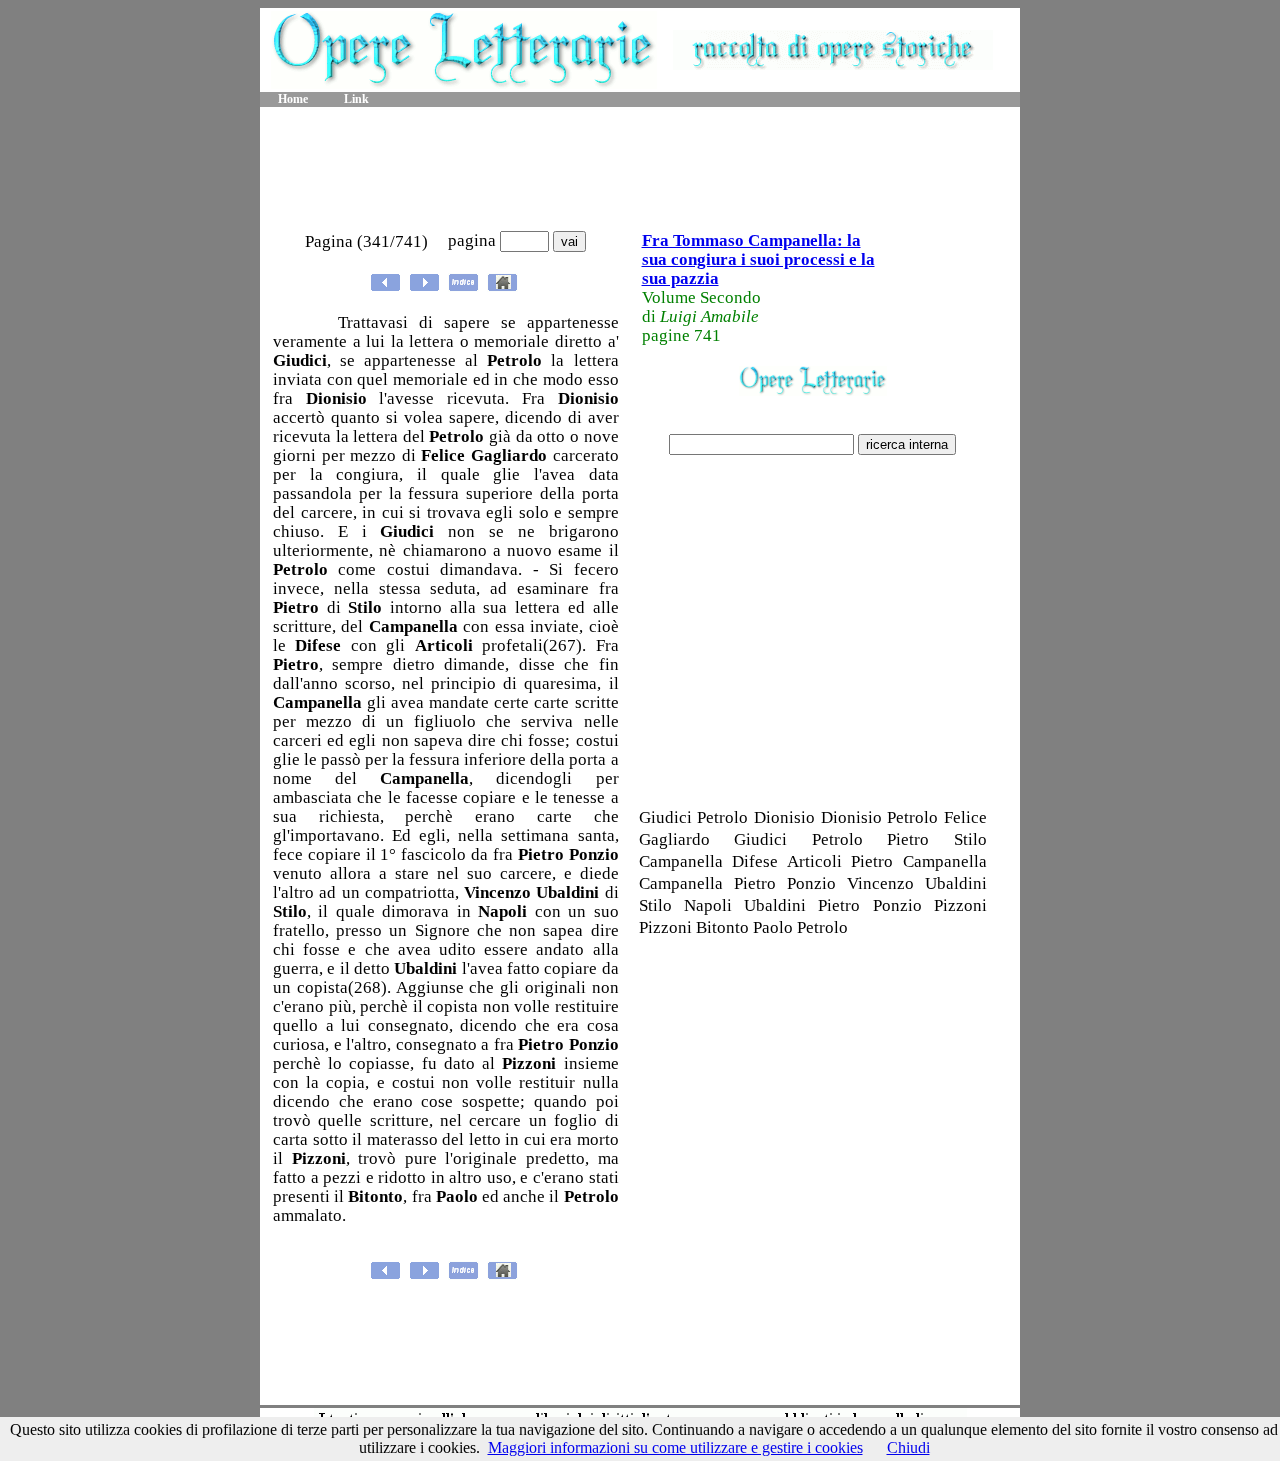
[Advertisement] (640, 170)
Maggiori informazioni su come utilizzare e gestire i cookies (675, 1447)
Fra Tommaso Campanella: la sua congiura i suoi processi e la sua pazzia (758, 259)
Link (356, 99)
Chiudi (908, 1447)
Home (293, 99)
